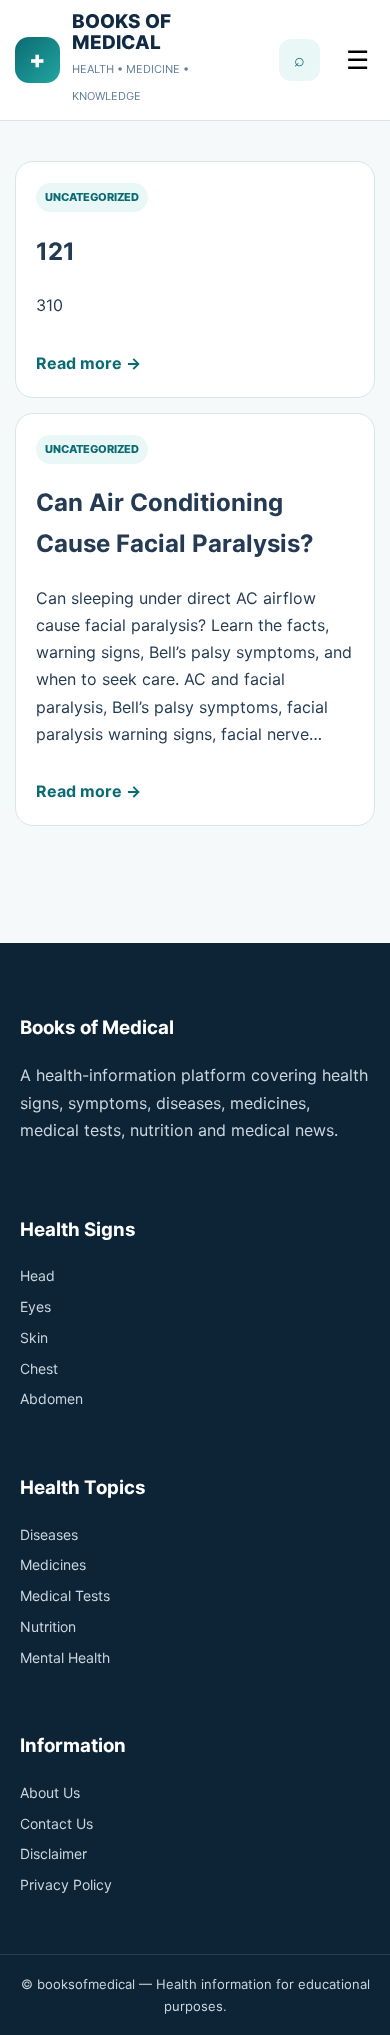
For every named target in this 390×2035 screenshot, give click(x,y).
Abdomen (51, 1398)
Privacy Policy (66, 1884)
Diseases (49, 1534)
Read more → (88, 363)
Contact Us (56, 1823)
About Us (50, 1792)
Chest (39, 1368)
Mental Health (65, 1657)
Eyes (35, 1306)
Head (37, 1275)
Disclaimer (53, 1853)
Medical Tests (65, 1595)
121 (55, 251)
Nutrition (48, 1626)
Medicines (53, 1564)
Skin (34, 1337)
